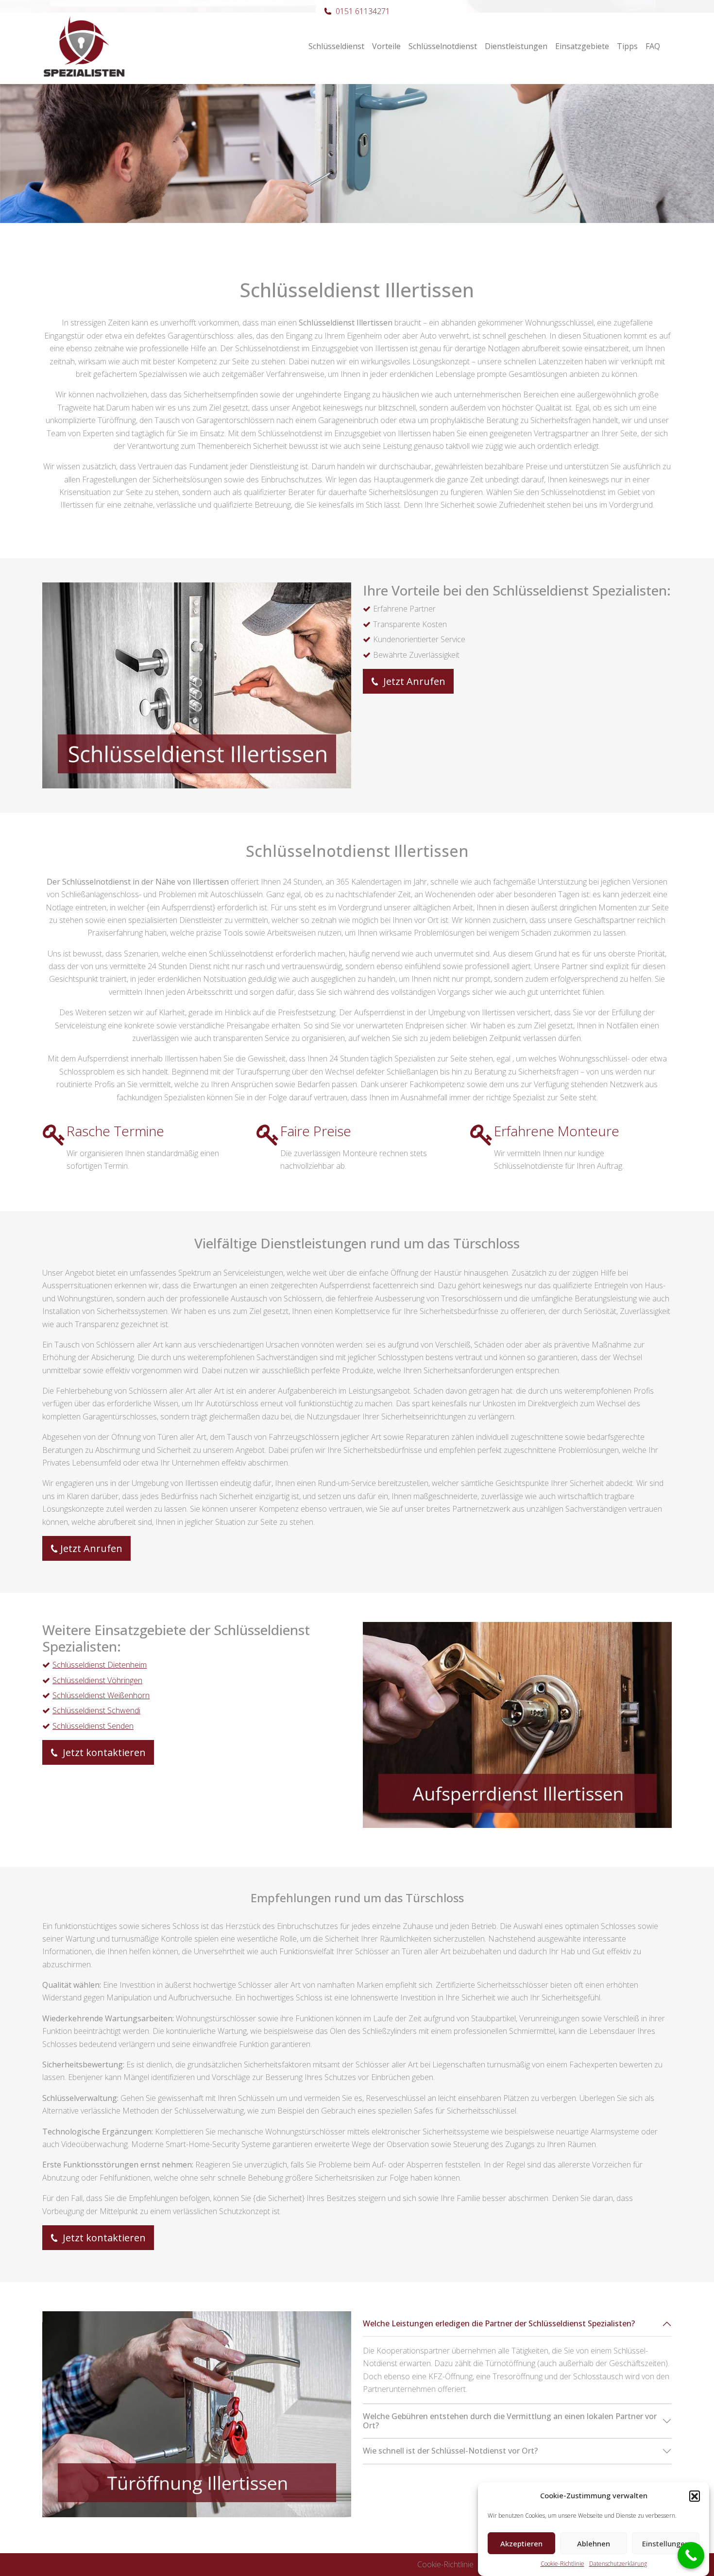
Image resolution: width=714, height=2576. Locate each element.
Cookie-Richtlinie (562, 2564)
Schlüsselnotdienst (443, 46)
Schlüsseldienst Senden (93, 1726)
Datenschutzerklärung (618, 2564)
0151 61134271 (363, 11)
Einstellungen (666, 2543)
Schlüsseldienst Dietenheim (100, 1665)
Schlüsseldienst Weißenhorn (101, 1695)
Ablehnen (594, 2543)
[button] (695, 2496)
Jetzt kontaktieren (103, 1752)
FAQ (653, 46)
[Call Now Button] (691, 2555)
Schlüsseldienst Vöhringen (97, 1680)
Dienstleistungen (516, 46)
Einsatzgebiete (582, 46)
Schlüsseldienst (336, 46)
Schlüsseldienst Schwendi (96, 1710)
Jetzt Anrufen (413, 681)
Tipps (627, 46)
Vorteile (386, 46)
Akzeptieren (521, 2543)
